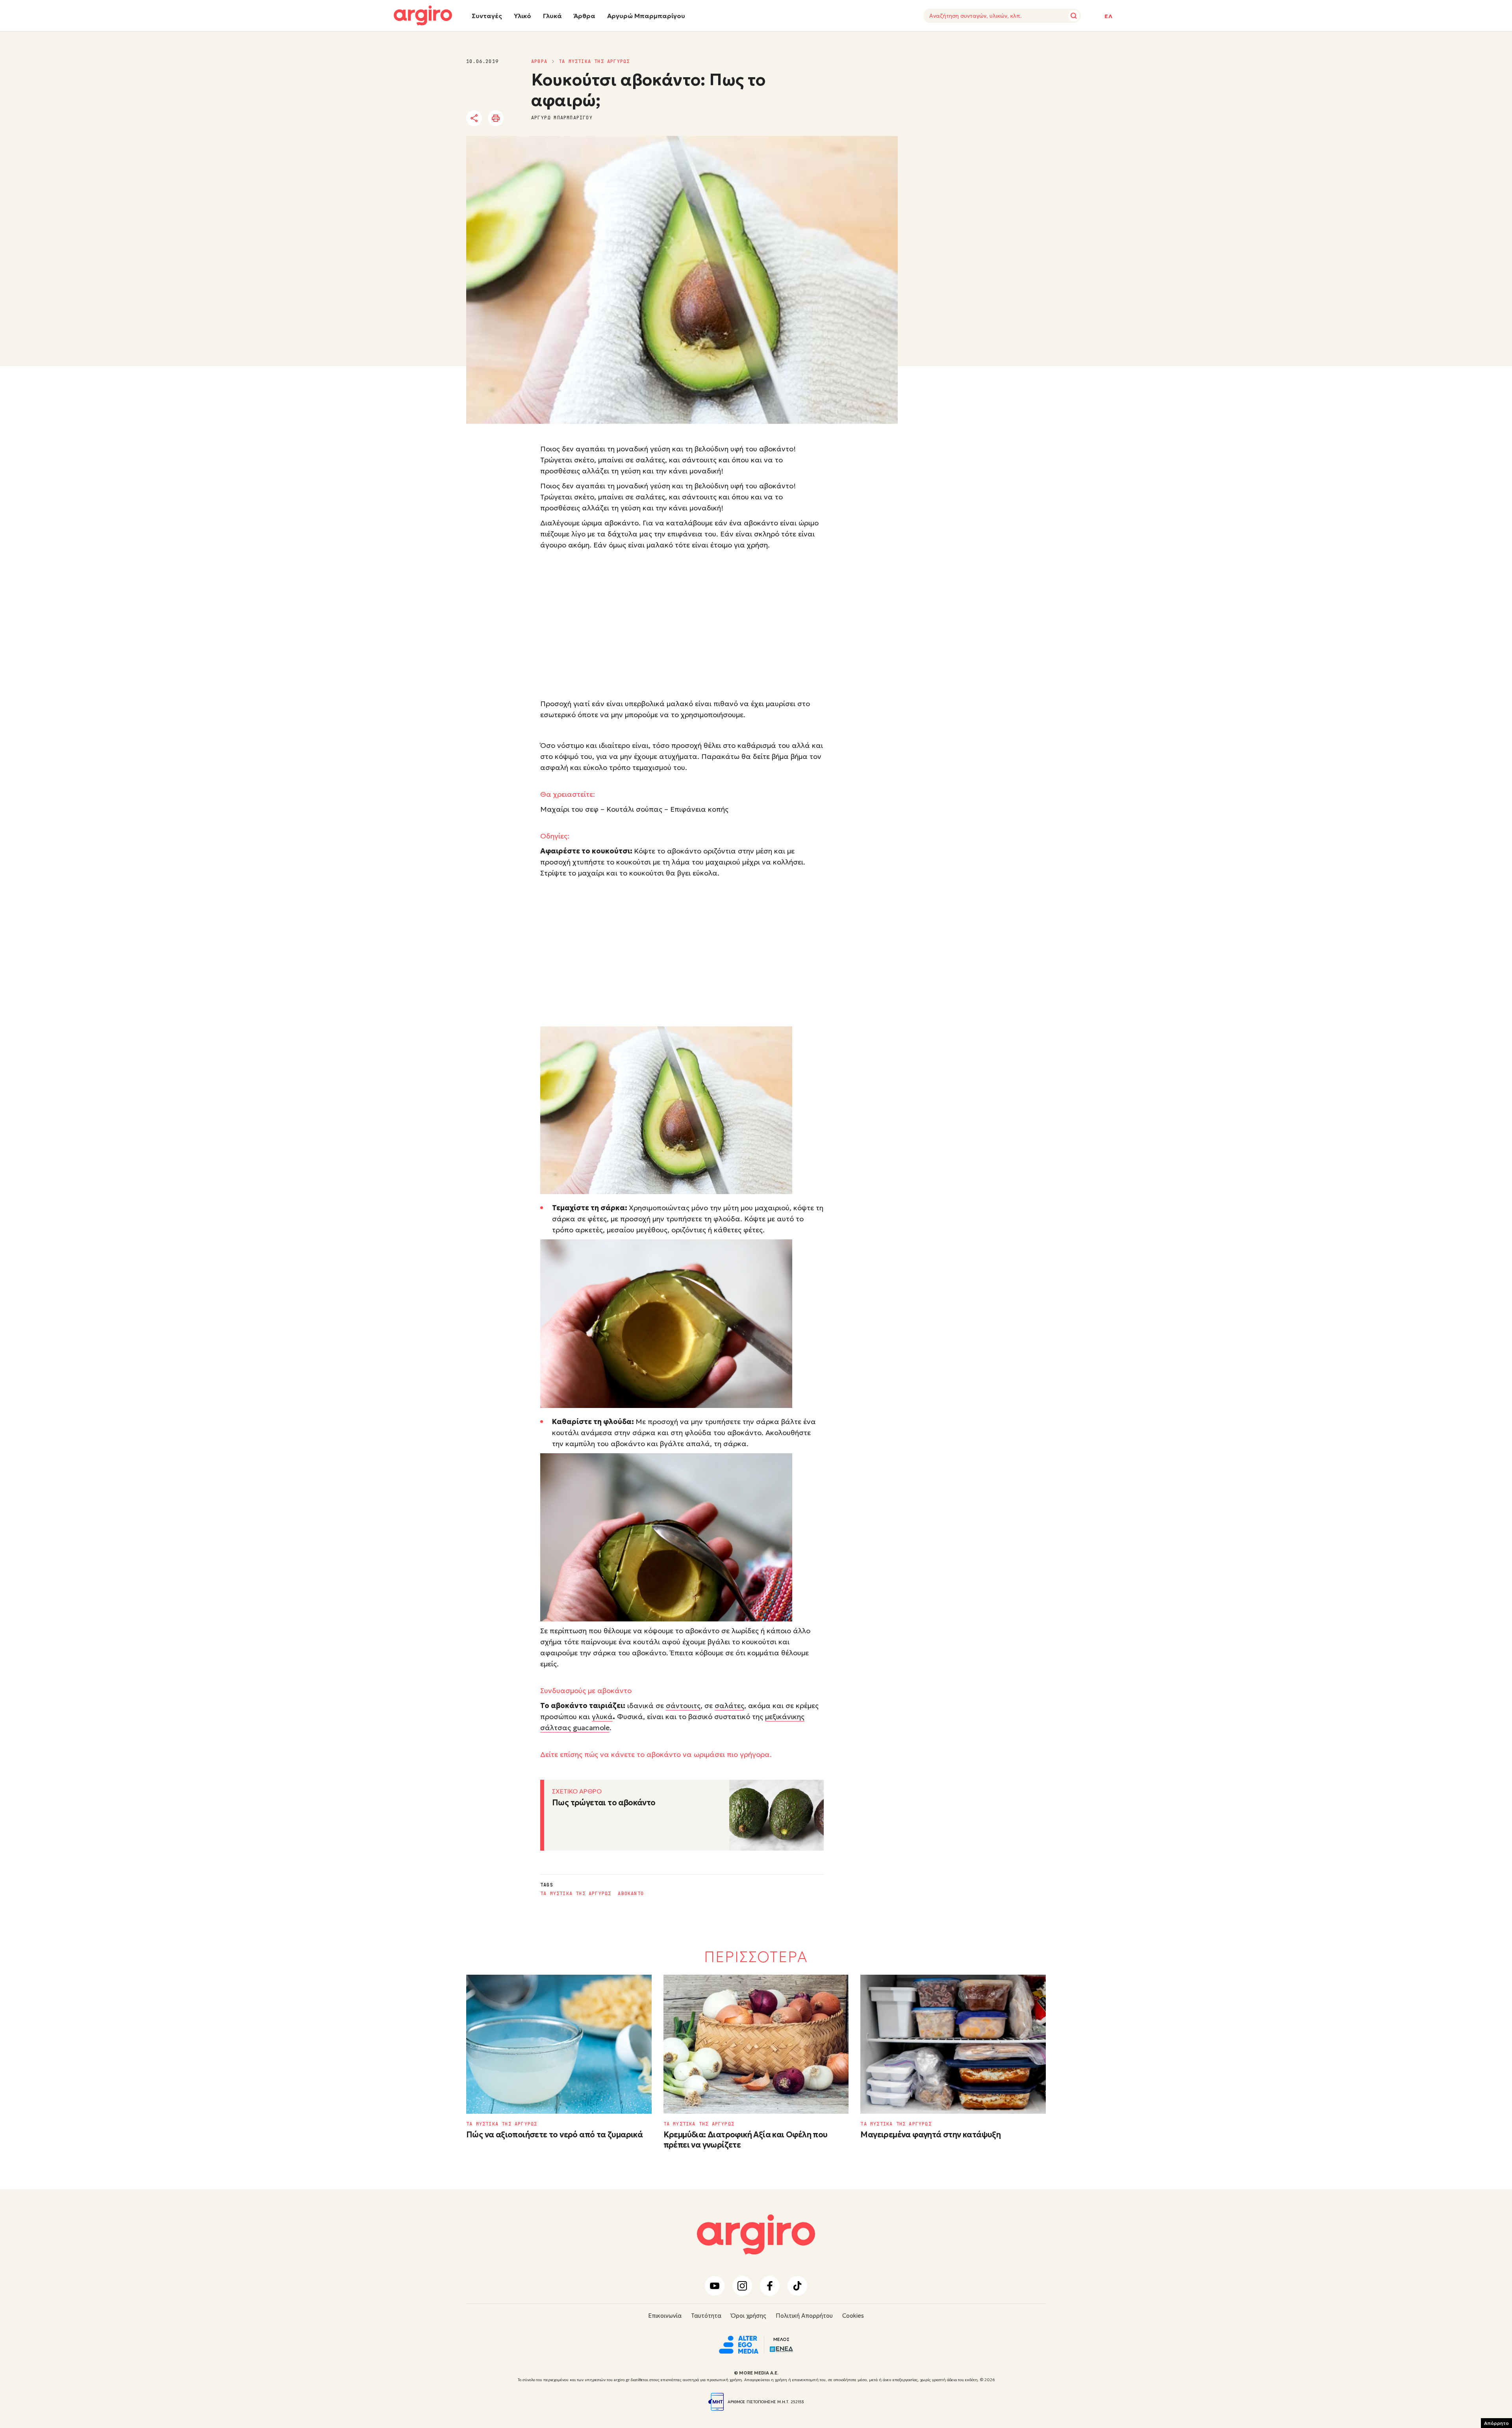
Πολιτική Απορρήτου (804, 2316)
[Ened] (781, 2348)
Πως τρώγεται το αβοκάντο (604, 1803)
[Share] (474, 118)
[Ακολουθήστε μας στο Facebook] (770, 2286)
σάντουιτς (683, 1706)
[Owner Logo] (739, 2344)
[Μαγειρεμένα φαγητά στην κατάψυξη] (953, 2044)
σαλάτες (729, 1706)
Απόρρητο (1496, 2423)
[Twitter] (519, 119)
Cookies (853, 2316)
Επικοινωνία (665, 2316)
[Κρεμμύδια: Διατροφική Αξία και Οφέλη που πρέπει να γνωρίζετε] (756, 2044)
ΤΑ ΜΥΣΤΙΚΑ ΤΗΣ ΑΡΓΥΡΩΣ (594, 61)
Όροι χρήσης (749, 2316)
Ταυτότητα (706, 2316)
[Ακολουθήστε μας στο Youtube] (715, 2286)
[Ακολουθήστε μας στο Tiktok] (797, 2286)
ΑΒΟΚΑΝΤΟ (631, 1894)
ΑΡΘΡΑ (539, 61)
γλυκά (602, 1717)
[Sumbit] (1074, 16)
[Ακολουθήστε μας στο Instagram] (742, 2286)
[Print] (496, 118)
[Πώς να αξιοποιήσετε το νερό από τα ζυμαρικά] (559, 2044)
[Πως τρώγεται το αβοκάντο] (776, 1815)
